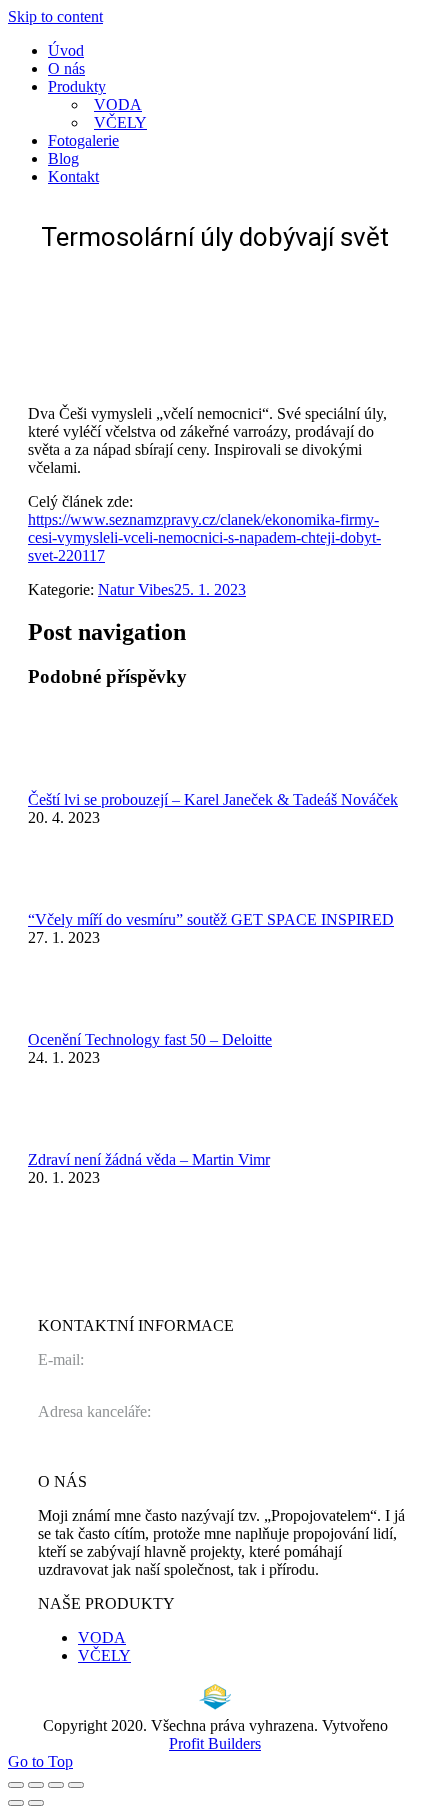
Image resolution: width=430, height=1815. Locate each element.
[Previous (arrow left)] (16, 1803)
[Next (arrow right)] (36, 1803)
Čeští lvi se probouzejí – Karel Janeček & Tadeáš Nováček (213, 799)
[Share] (36, 1785)
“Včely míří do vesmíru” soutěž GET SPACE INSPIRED (211, 919)
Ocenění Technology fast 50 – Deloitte (150, 1039)
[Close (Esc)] (16, 1785)
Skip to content (55, 16)
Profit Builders (215, 1743)
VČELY (104, 1655)
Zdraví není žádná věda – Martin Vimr (149, 1159)
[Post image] (83, 781)
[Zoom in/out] (76, 1785)
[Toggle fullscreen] (56, 1785)
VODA (102, 1637)
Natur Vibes (136, 589)
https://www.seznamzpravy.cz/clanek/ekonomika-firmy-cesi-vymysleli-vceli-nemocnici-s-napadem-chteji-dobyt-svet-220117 (204, 537)
